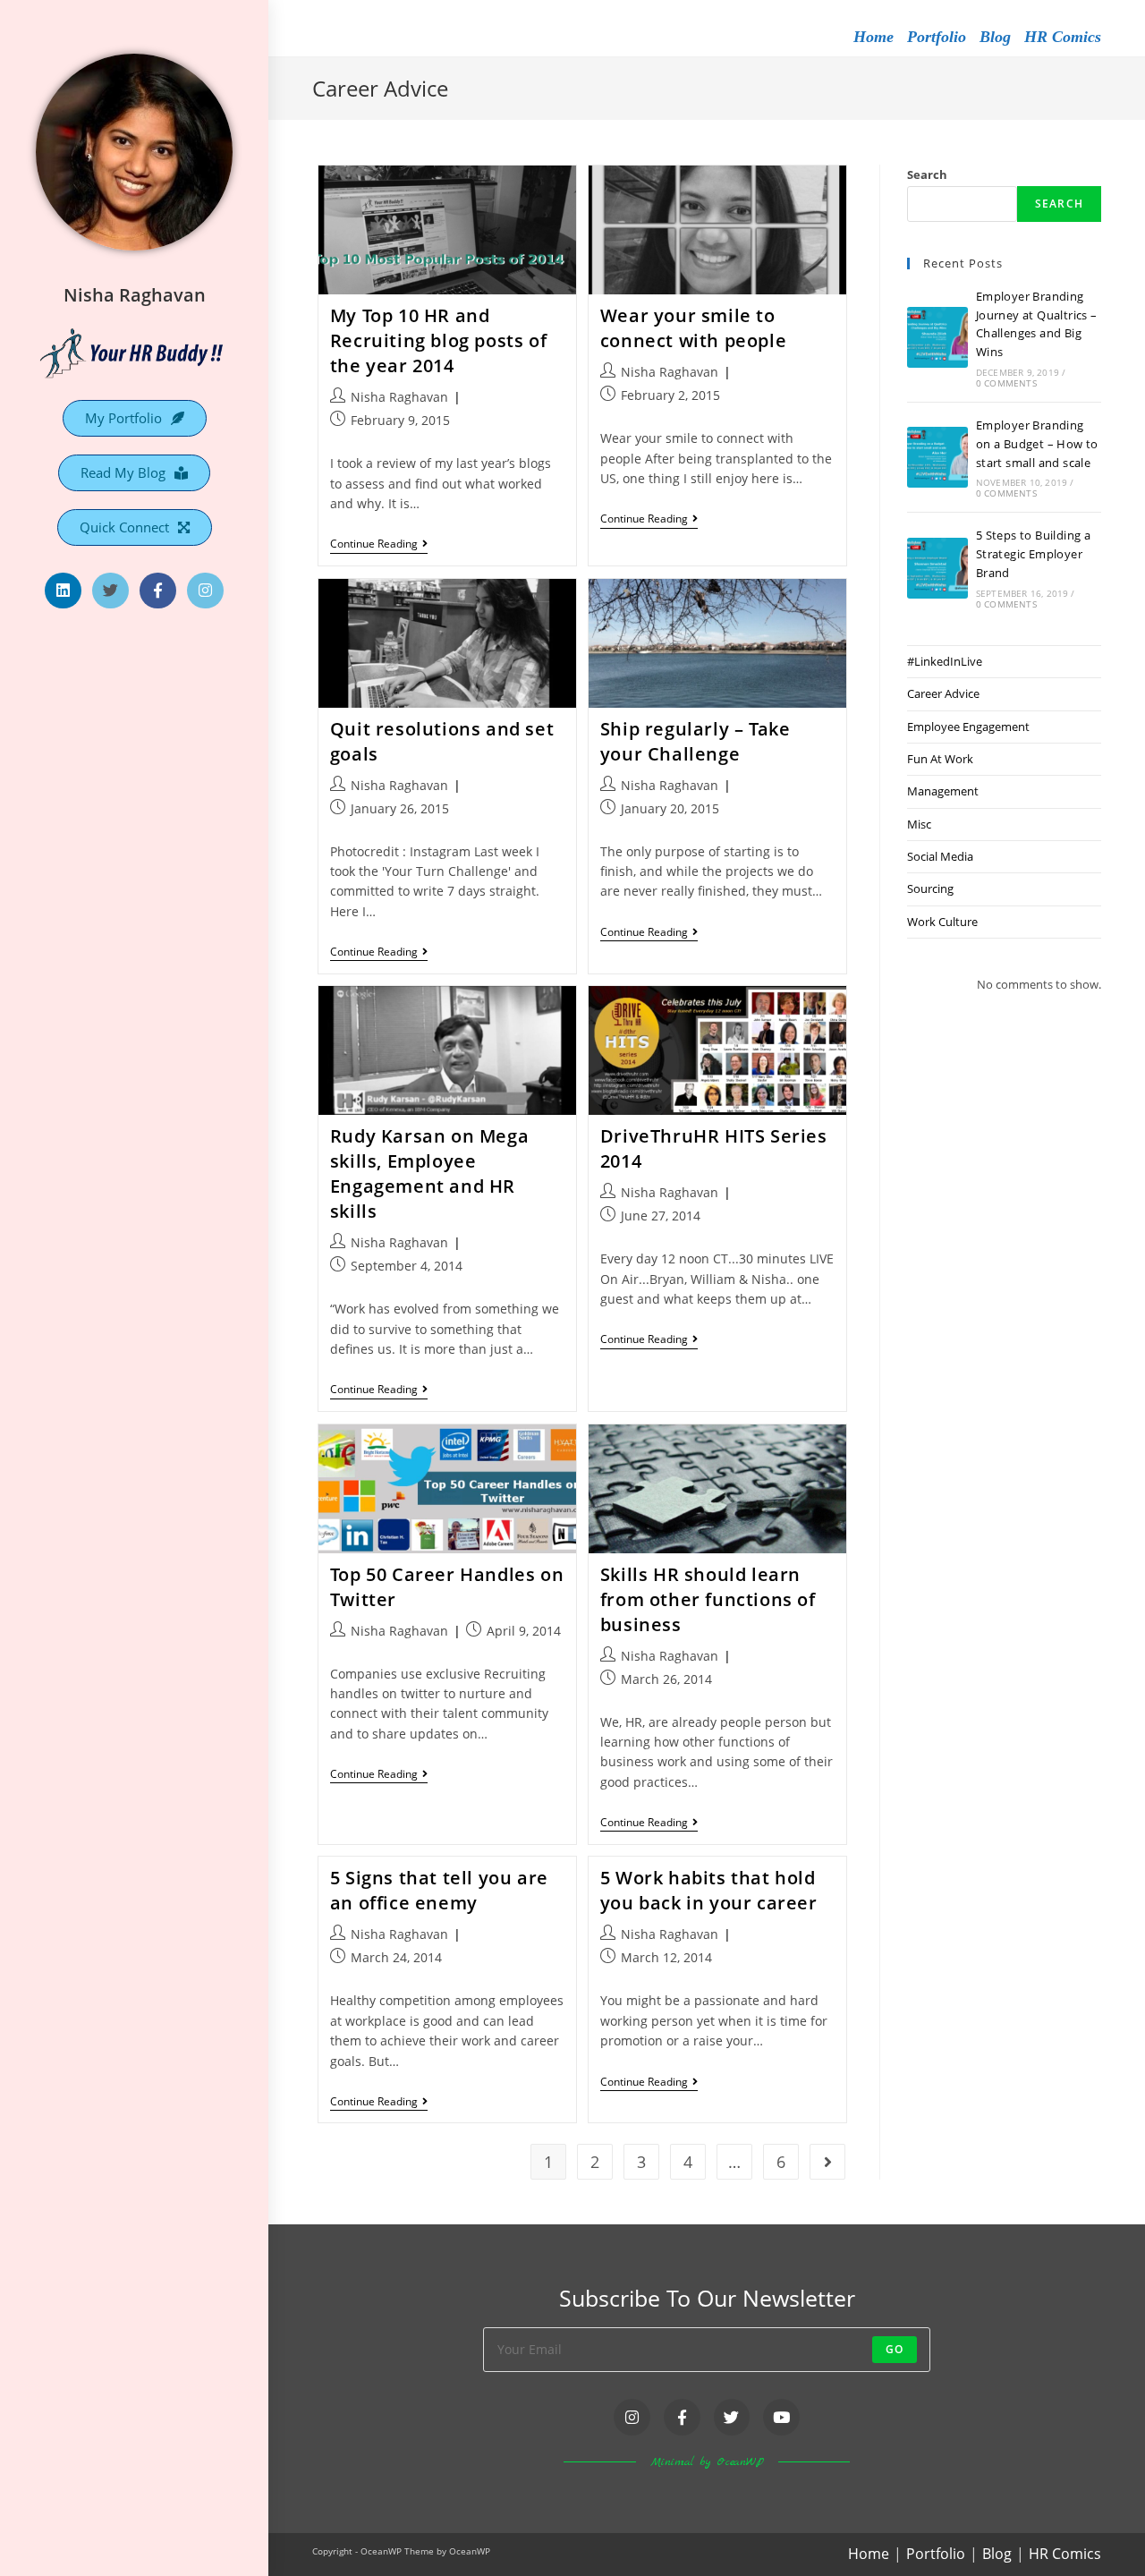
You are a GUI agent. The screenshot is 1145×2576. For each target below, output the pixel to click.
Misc (919, 824)
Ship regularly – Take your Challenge (695, 741)
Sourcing (930, 888)
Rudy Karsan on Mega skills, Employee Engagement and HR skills (429, 1173)
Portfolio (937, 37)
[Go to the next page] (827, 2162)
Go (895, 2349)
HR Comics (1063, 37)
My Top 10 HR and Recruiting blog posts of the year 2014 (438, 340)
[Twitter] (110, 591)
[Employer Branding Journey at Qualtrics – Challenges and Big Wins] (937, 337)
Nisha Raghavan (135, 295)
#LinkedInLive (945, 661)
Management (943, 791)
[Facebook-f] (158, 591)
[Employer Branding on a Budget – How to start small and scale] (937, 457)
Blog (995, 37)
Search (927, 174)
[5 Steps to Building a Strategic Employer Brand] (937, 568)
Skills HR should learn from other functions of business (708, 1599)
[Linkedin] (63, 591)
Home (874, 37)
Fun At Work (940, 759)
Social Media (940, 856)
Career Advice (943, 693)
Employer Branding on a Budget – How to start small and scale (1037, 444)
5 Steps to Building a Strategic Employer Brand (1033, 554)
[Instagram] (205, 591)
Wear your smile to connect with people (693, 328)
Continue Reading (379, 544)
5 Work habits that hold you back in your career (709, 1890)
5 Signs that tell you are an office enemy (439, 1890)
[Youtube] (781, 2417)
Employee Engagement (968, 727)
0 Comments (1006, 383)
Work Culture (942, 922)
